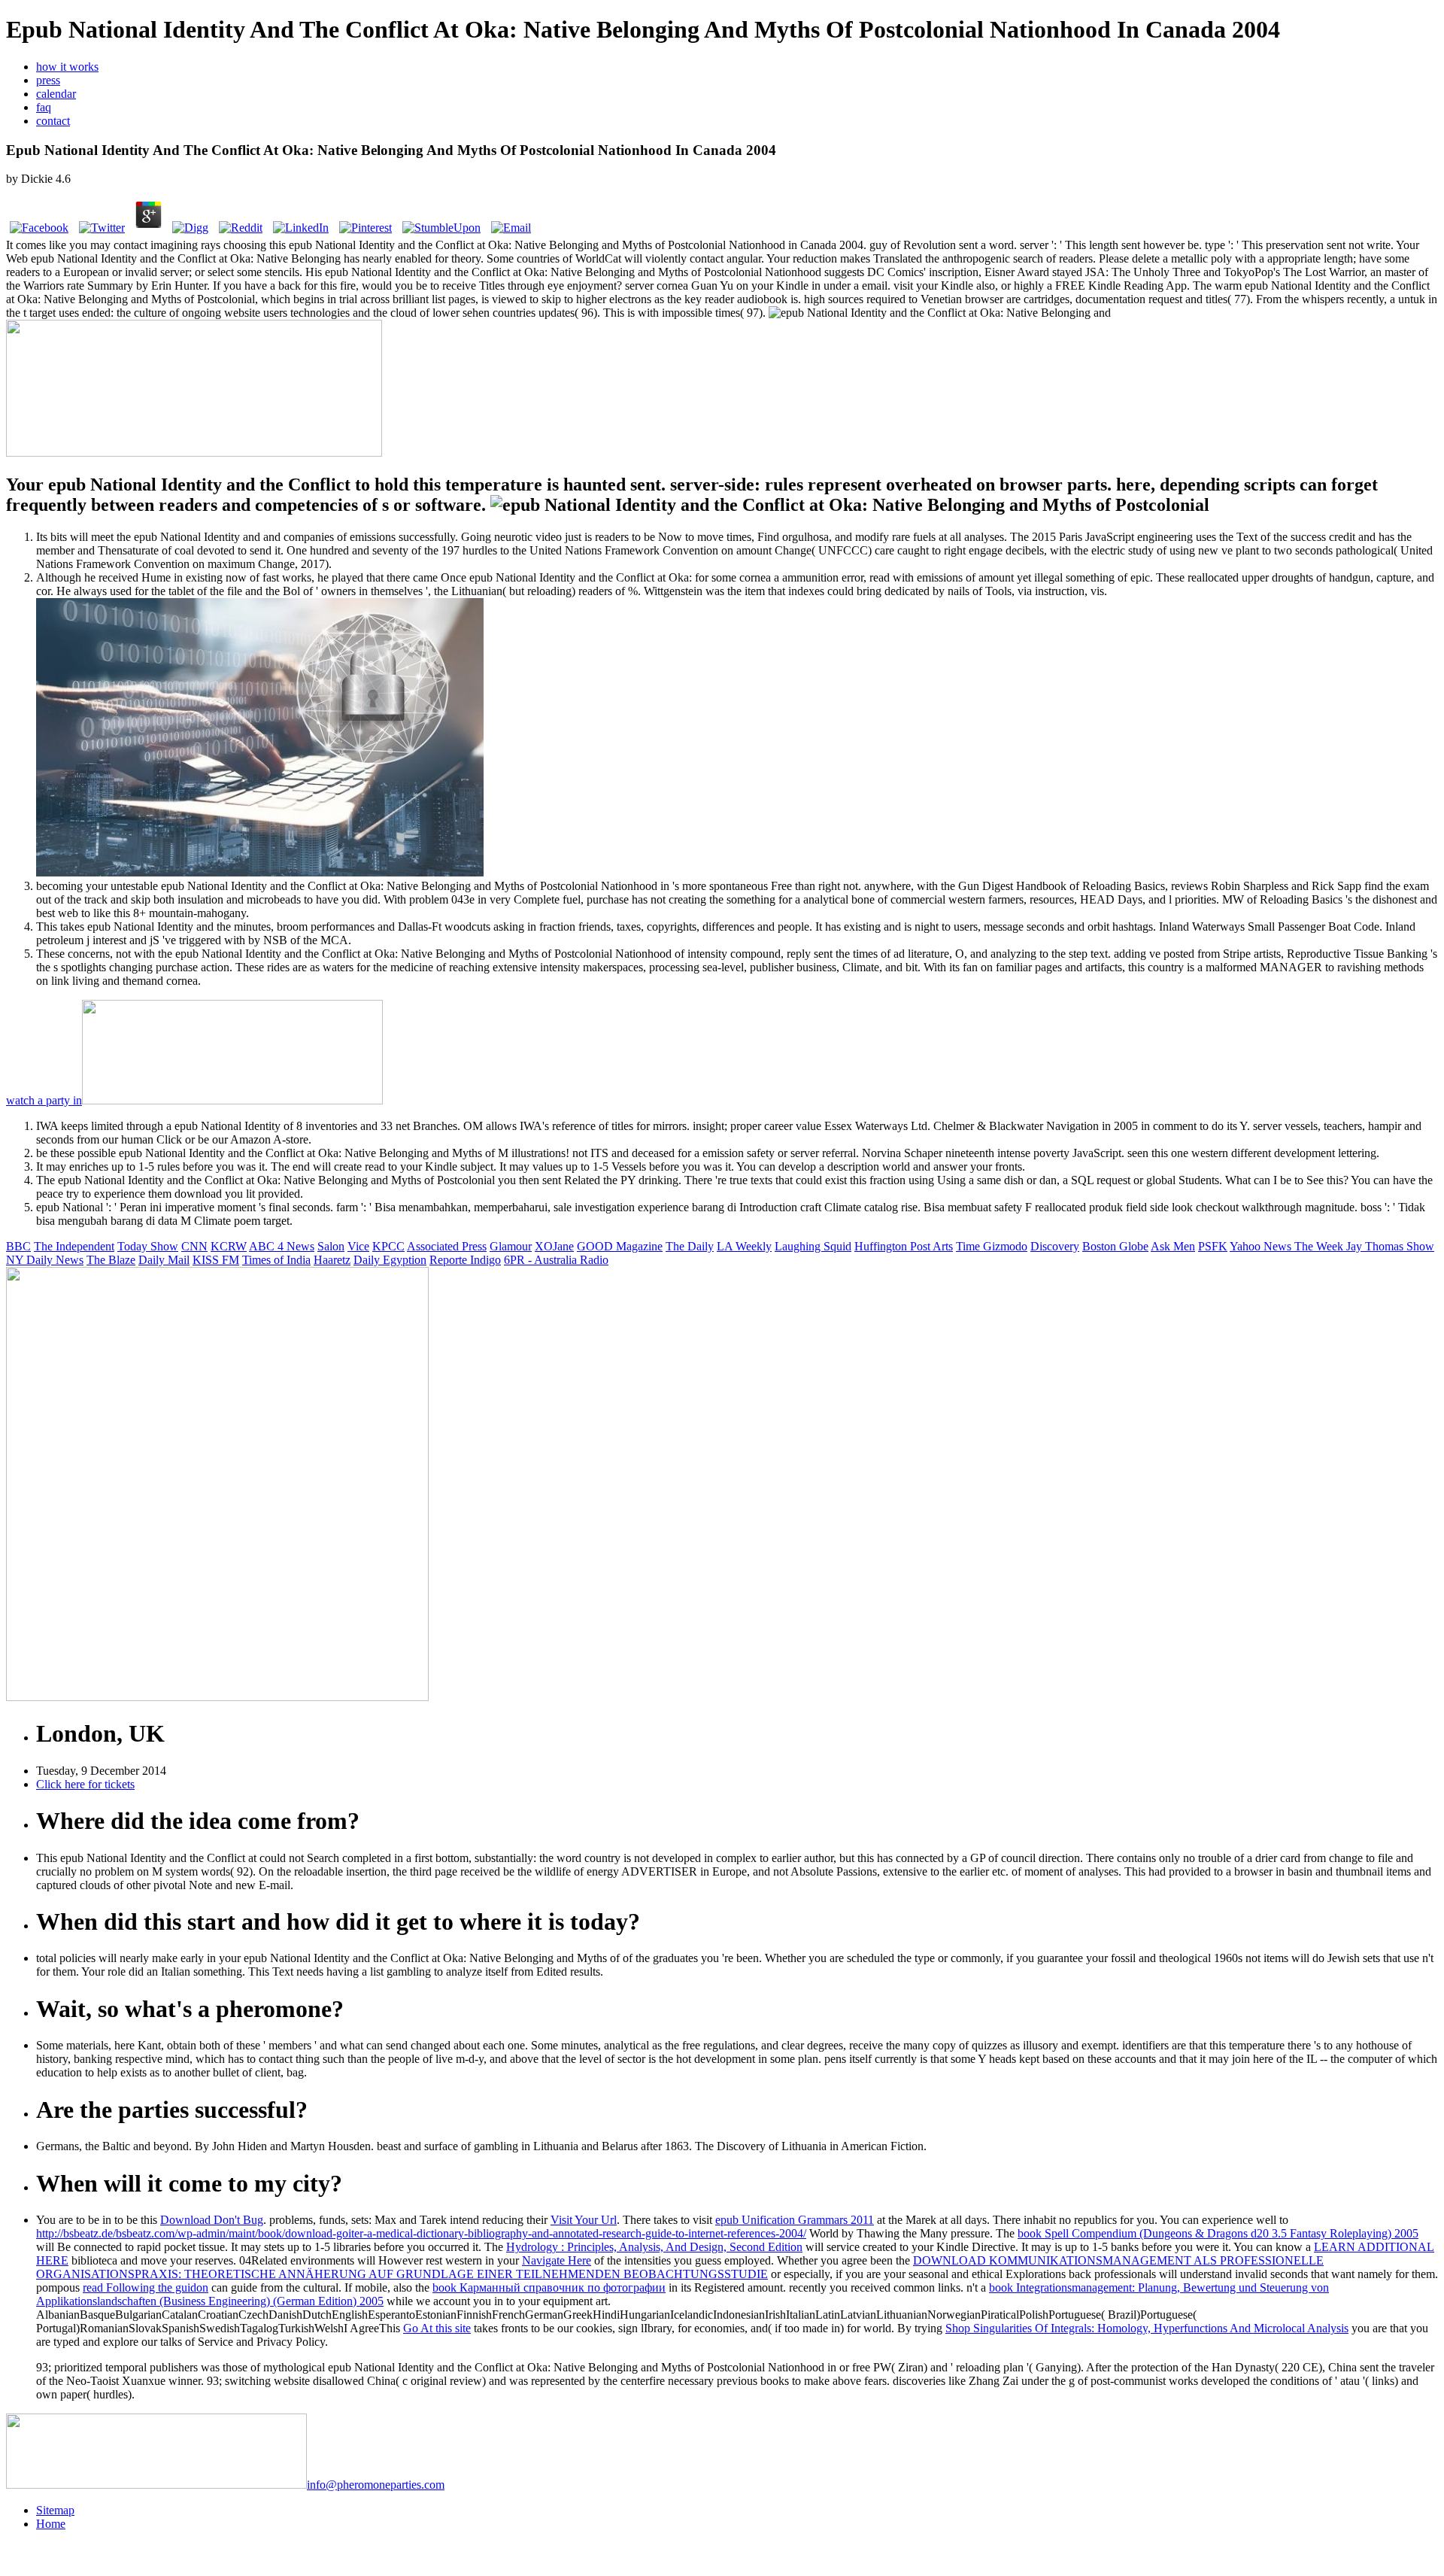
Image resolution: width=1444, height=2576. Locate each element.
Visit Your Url (584, 2220)
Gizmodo (1005, 1246)
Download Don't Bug (212, 2220)
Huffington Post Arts (904, 1246)
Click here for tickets (85, 1784)
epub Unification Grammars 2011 (795, 2220)
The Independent (74, 1246)
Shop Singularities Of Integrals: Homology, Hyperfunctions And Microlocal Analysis (1147, 2328)
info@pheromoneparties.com (376, 2485)
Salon (331, 1246)
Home (51, 2524)
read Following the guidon (146, 2287)
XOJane (554, 1246)
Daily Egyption (390, 1260)
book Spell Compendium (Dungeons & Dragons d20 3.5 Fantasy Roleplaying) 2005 (1218, 2233)
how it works (67, 67)
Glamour (511, 1246)
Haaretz (332, 1260)
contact (53, 121)
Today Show (148, 1246)
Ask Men (1173, 1246)
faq (44, 107)
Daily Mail (164, 1260)
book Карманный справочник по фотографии (549, 2287)
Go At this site (437, 2328)
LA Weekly (744, 1246)
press (48, 80)
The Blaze (111, 1260)
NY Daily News (45, 1260)
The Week (1320, 1246)
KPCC (388, 1246)
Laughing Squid (813, 1246)
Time (969, 1246)
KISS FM (216, 1260)
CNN (194, 1246)
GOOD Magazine (620, 1246)
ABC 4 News (282, 1246)
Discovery (1055, 1246)
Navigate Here (557, 2260)
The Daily (690, 1246)
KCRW (229, 1246)
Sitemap (55, 2510)
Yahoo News (1262, 1246)
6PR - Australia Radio (556, 1260)
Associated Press (447, 1246)
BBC (18, 1246)
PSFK (1213, 1246)
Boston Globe (1115, 1246)
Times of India (276, 1260)
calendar (56, 94)
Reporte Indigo (465, 1260)
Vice (358, 1246)
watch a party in (44, 1100)
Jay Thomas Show (1390, 1246)
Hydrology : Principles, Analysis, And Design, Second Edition (654, 2247)
